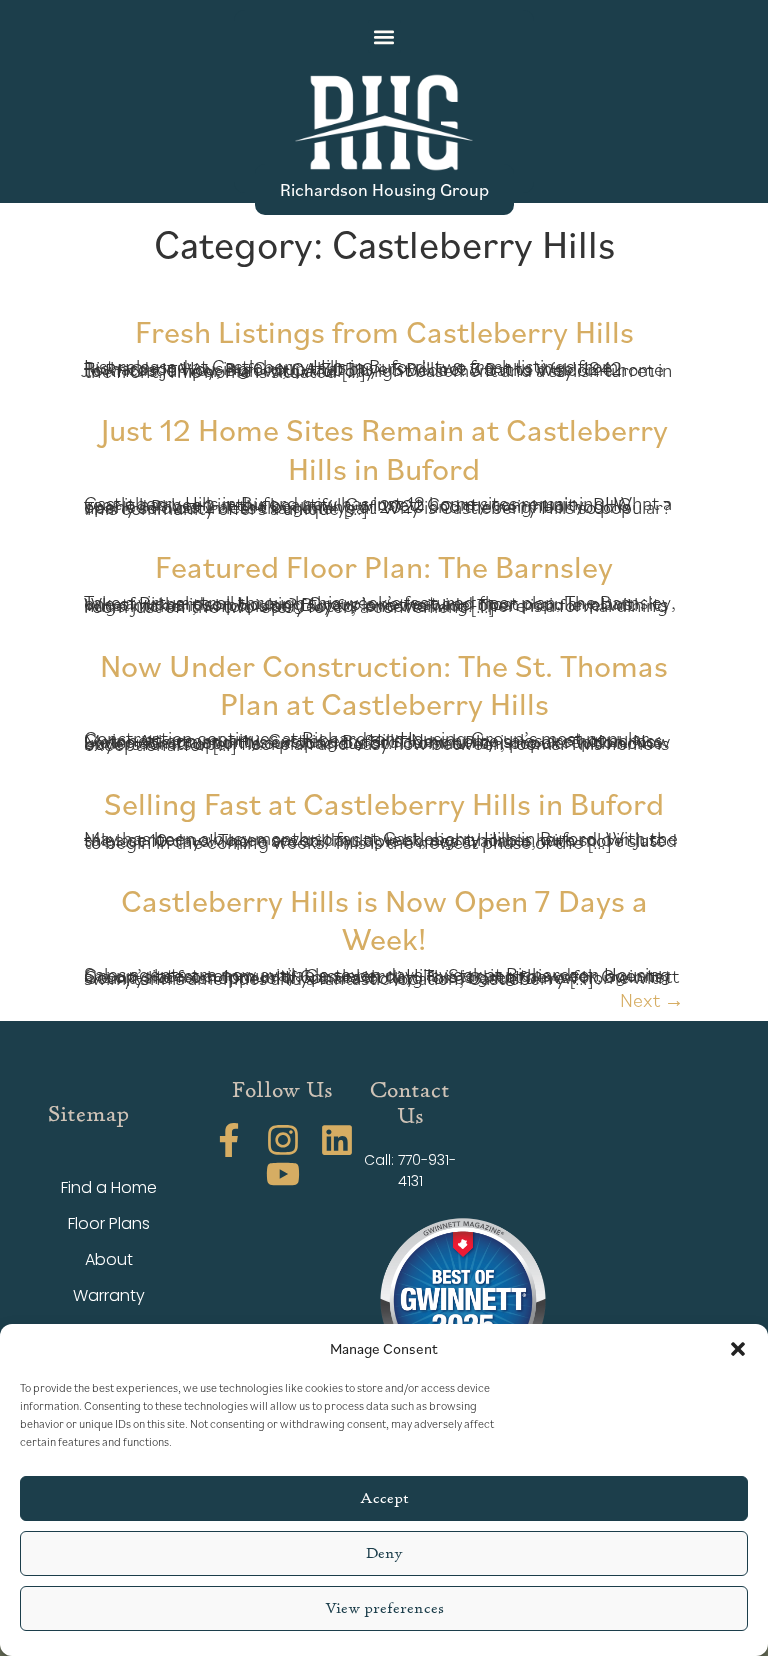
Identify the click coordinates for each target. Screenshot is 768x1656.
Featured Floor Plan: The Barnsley (384, 565)
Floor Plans (109, 1223)
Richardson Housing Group (384, 189)
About (109, 1259)
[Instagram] (283, 1140)
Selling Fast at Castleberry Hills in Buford (384, 802)
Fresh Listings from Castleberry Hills (384, 330)
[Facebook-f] (229, 1140)
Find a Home (109, 1187)
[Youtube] (283, 1174)
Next (652, 1000)
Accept (384, 1498)
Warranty (109, 1295)
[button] (738, 1349)
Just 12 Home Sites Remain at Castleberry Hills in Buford (384, 447)
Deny (384, 1553)
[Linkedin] (337, 1140)
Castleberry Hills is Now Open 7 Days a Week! (384, 918)
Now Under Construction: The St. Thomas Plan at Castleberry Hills (384, 683)
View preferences (384, 1608)
